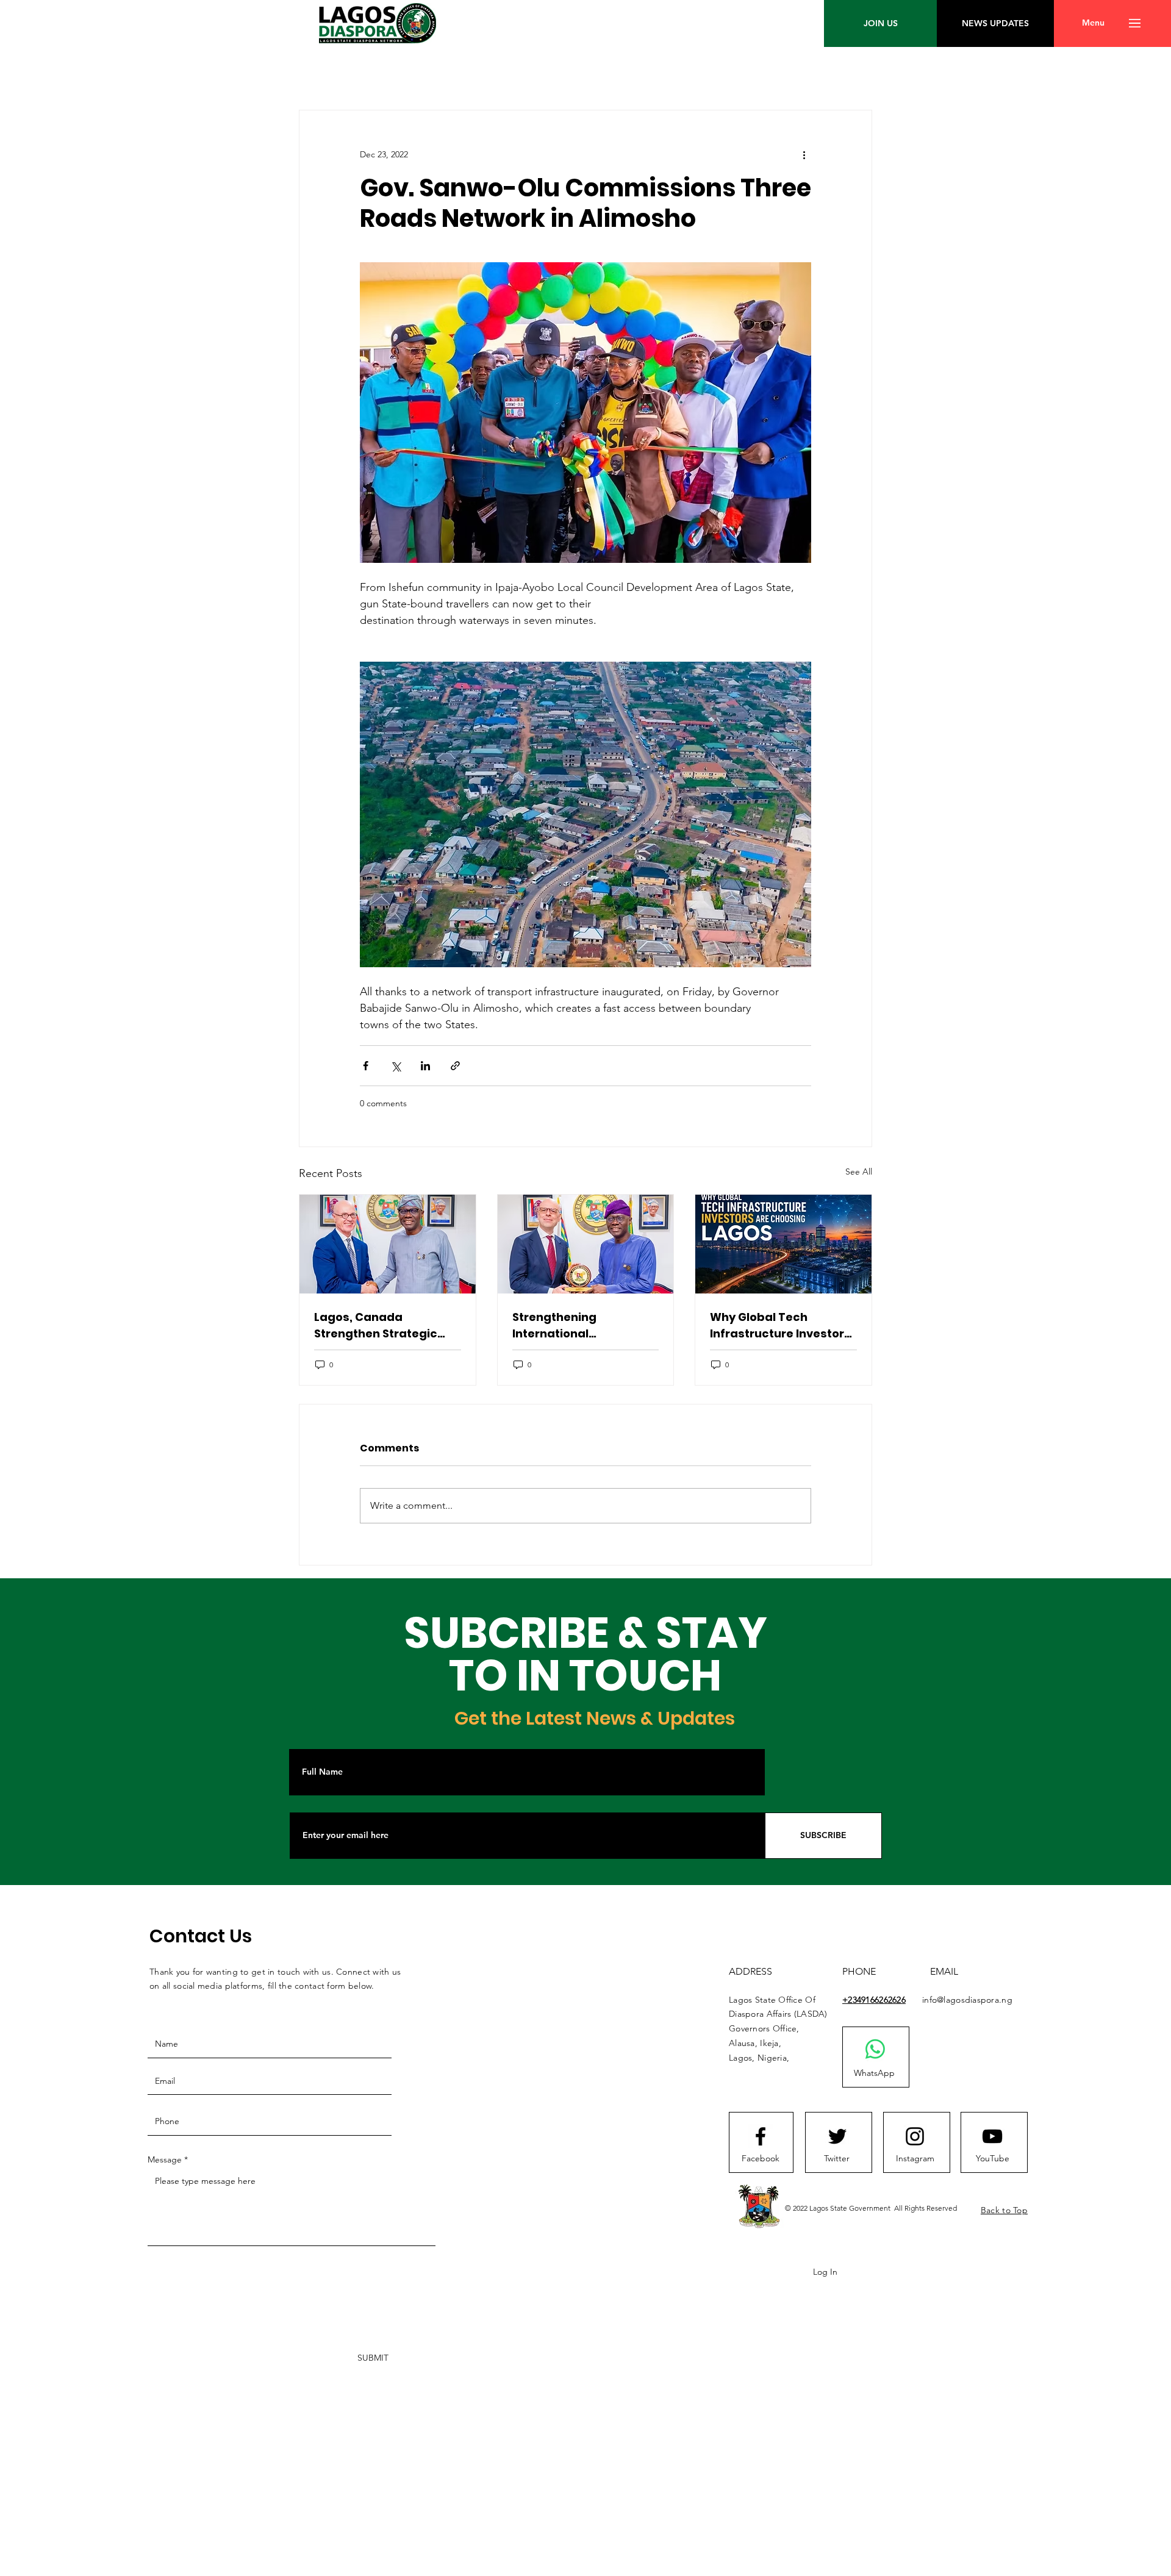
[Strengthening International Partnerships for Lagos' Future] (586, 1244)
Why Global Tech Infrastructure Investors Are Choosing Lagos (780, 1326)
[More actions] (804, 154)
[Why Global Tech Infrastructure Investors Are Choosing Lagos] (783, 1244)
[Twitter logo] (837, 2136)
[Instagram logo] (915, 2136)
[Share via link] (455, 1066)
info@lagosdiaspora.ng (967, 2000)
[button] (1093, 23)
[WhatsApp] (875, 2049)
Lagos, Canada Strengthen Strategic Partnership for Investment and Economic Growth (376, 1326)
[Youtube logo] (992, 2136)
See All (859, 1172)
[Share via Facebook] (366, 1066)
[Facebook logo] (761, 2136)
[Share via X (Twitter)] (396, 1066)
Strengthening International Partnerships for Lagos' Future (580, 1326)
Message (165, 2159)
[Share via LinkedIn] (425, 1066)
